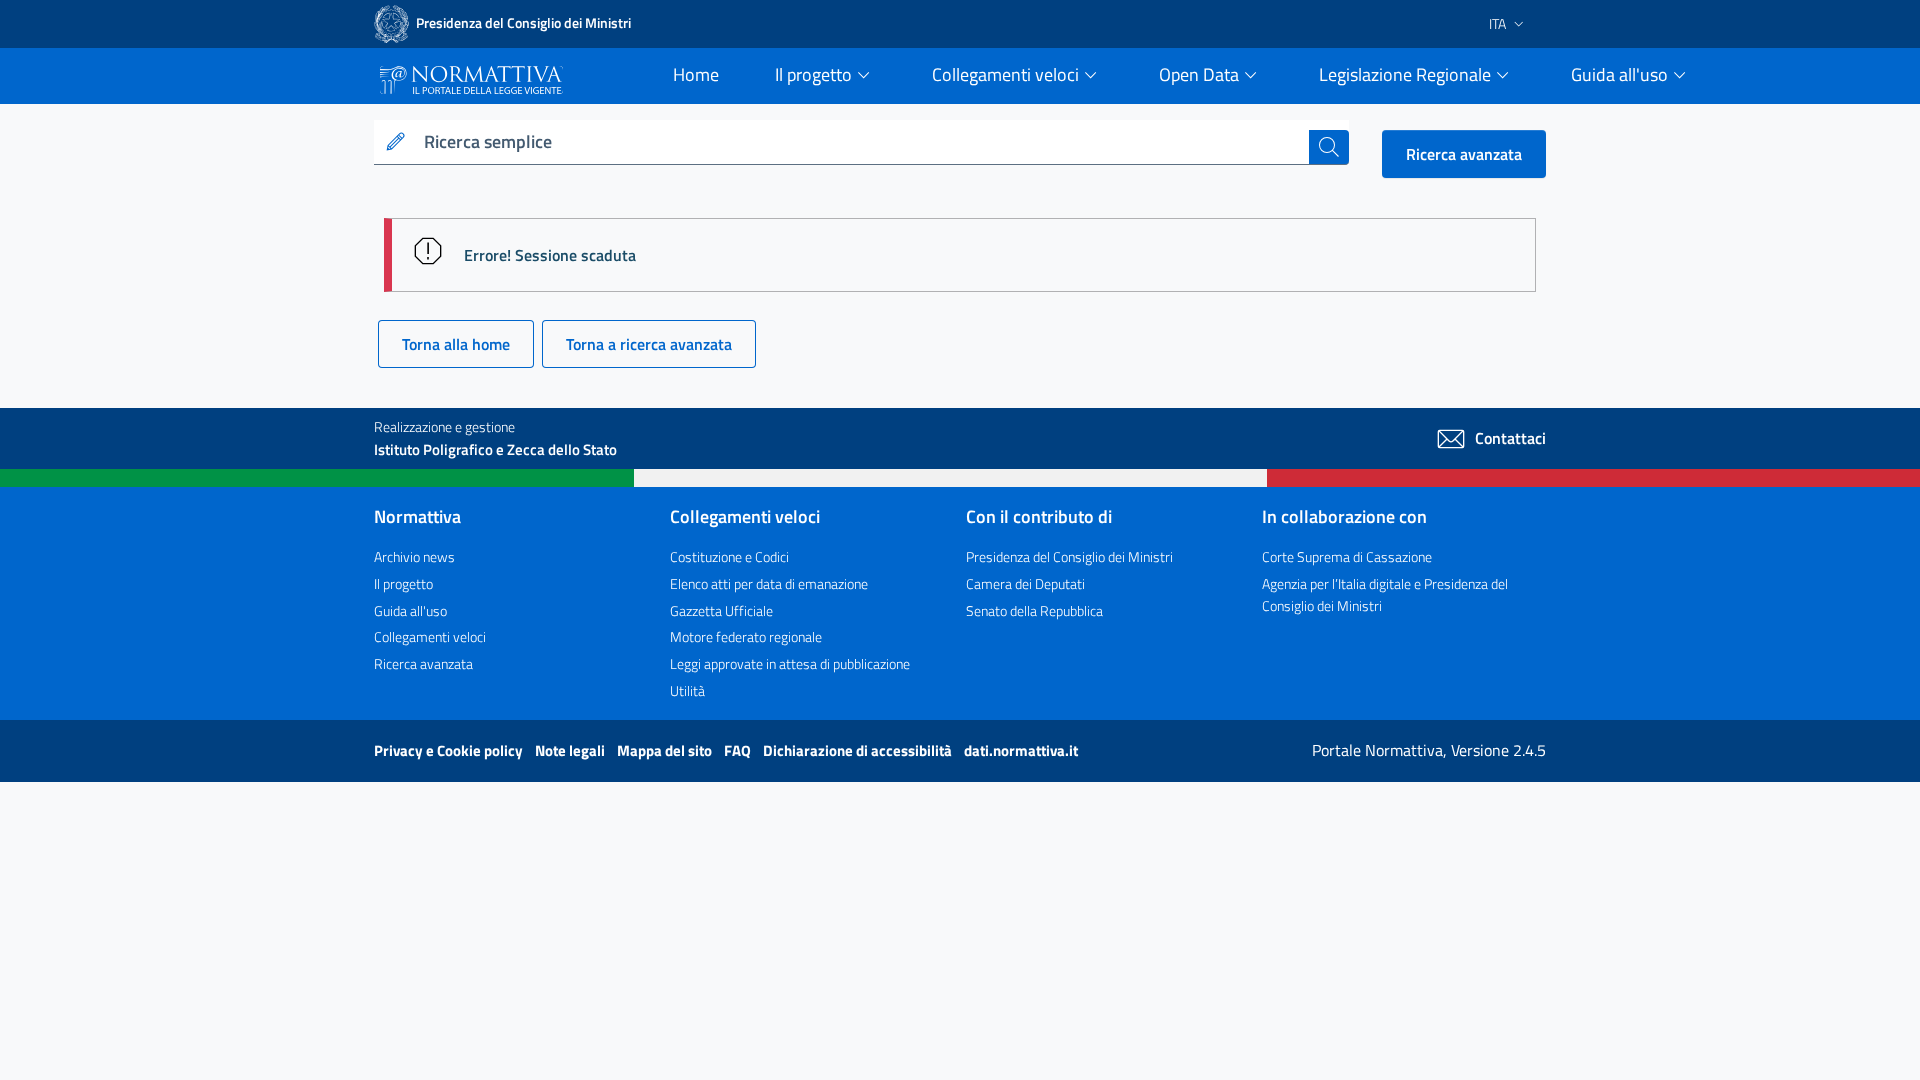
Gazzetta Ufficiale (721, 610)
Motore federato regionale (746, 636)
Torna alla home (456, 344)
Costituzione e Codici (729, 556)
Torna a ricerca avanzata (649, 344)
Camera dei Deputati (1025, 583)
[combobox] (862, 142)
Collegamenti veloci (430, 636)
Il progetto (403, 583)
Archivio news (414, 556)
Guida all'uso (410, 610)
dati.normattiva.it (1021, 750)
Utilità (687, 690)
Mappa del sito (666, 750)
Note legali (571, 750)
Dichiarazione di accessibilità (859, 750)
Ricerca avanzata (1464, 154)
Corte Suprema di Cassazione (1347, 556)
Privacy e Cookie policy (450, 750)
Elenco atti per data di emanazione (769, 583)
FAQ (739, 750)
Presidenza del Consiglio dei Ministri (1069, 556)
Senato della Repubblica (1034, 610)
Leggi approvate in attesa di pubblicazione (790, 663)
